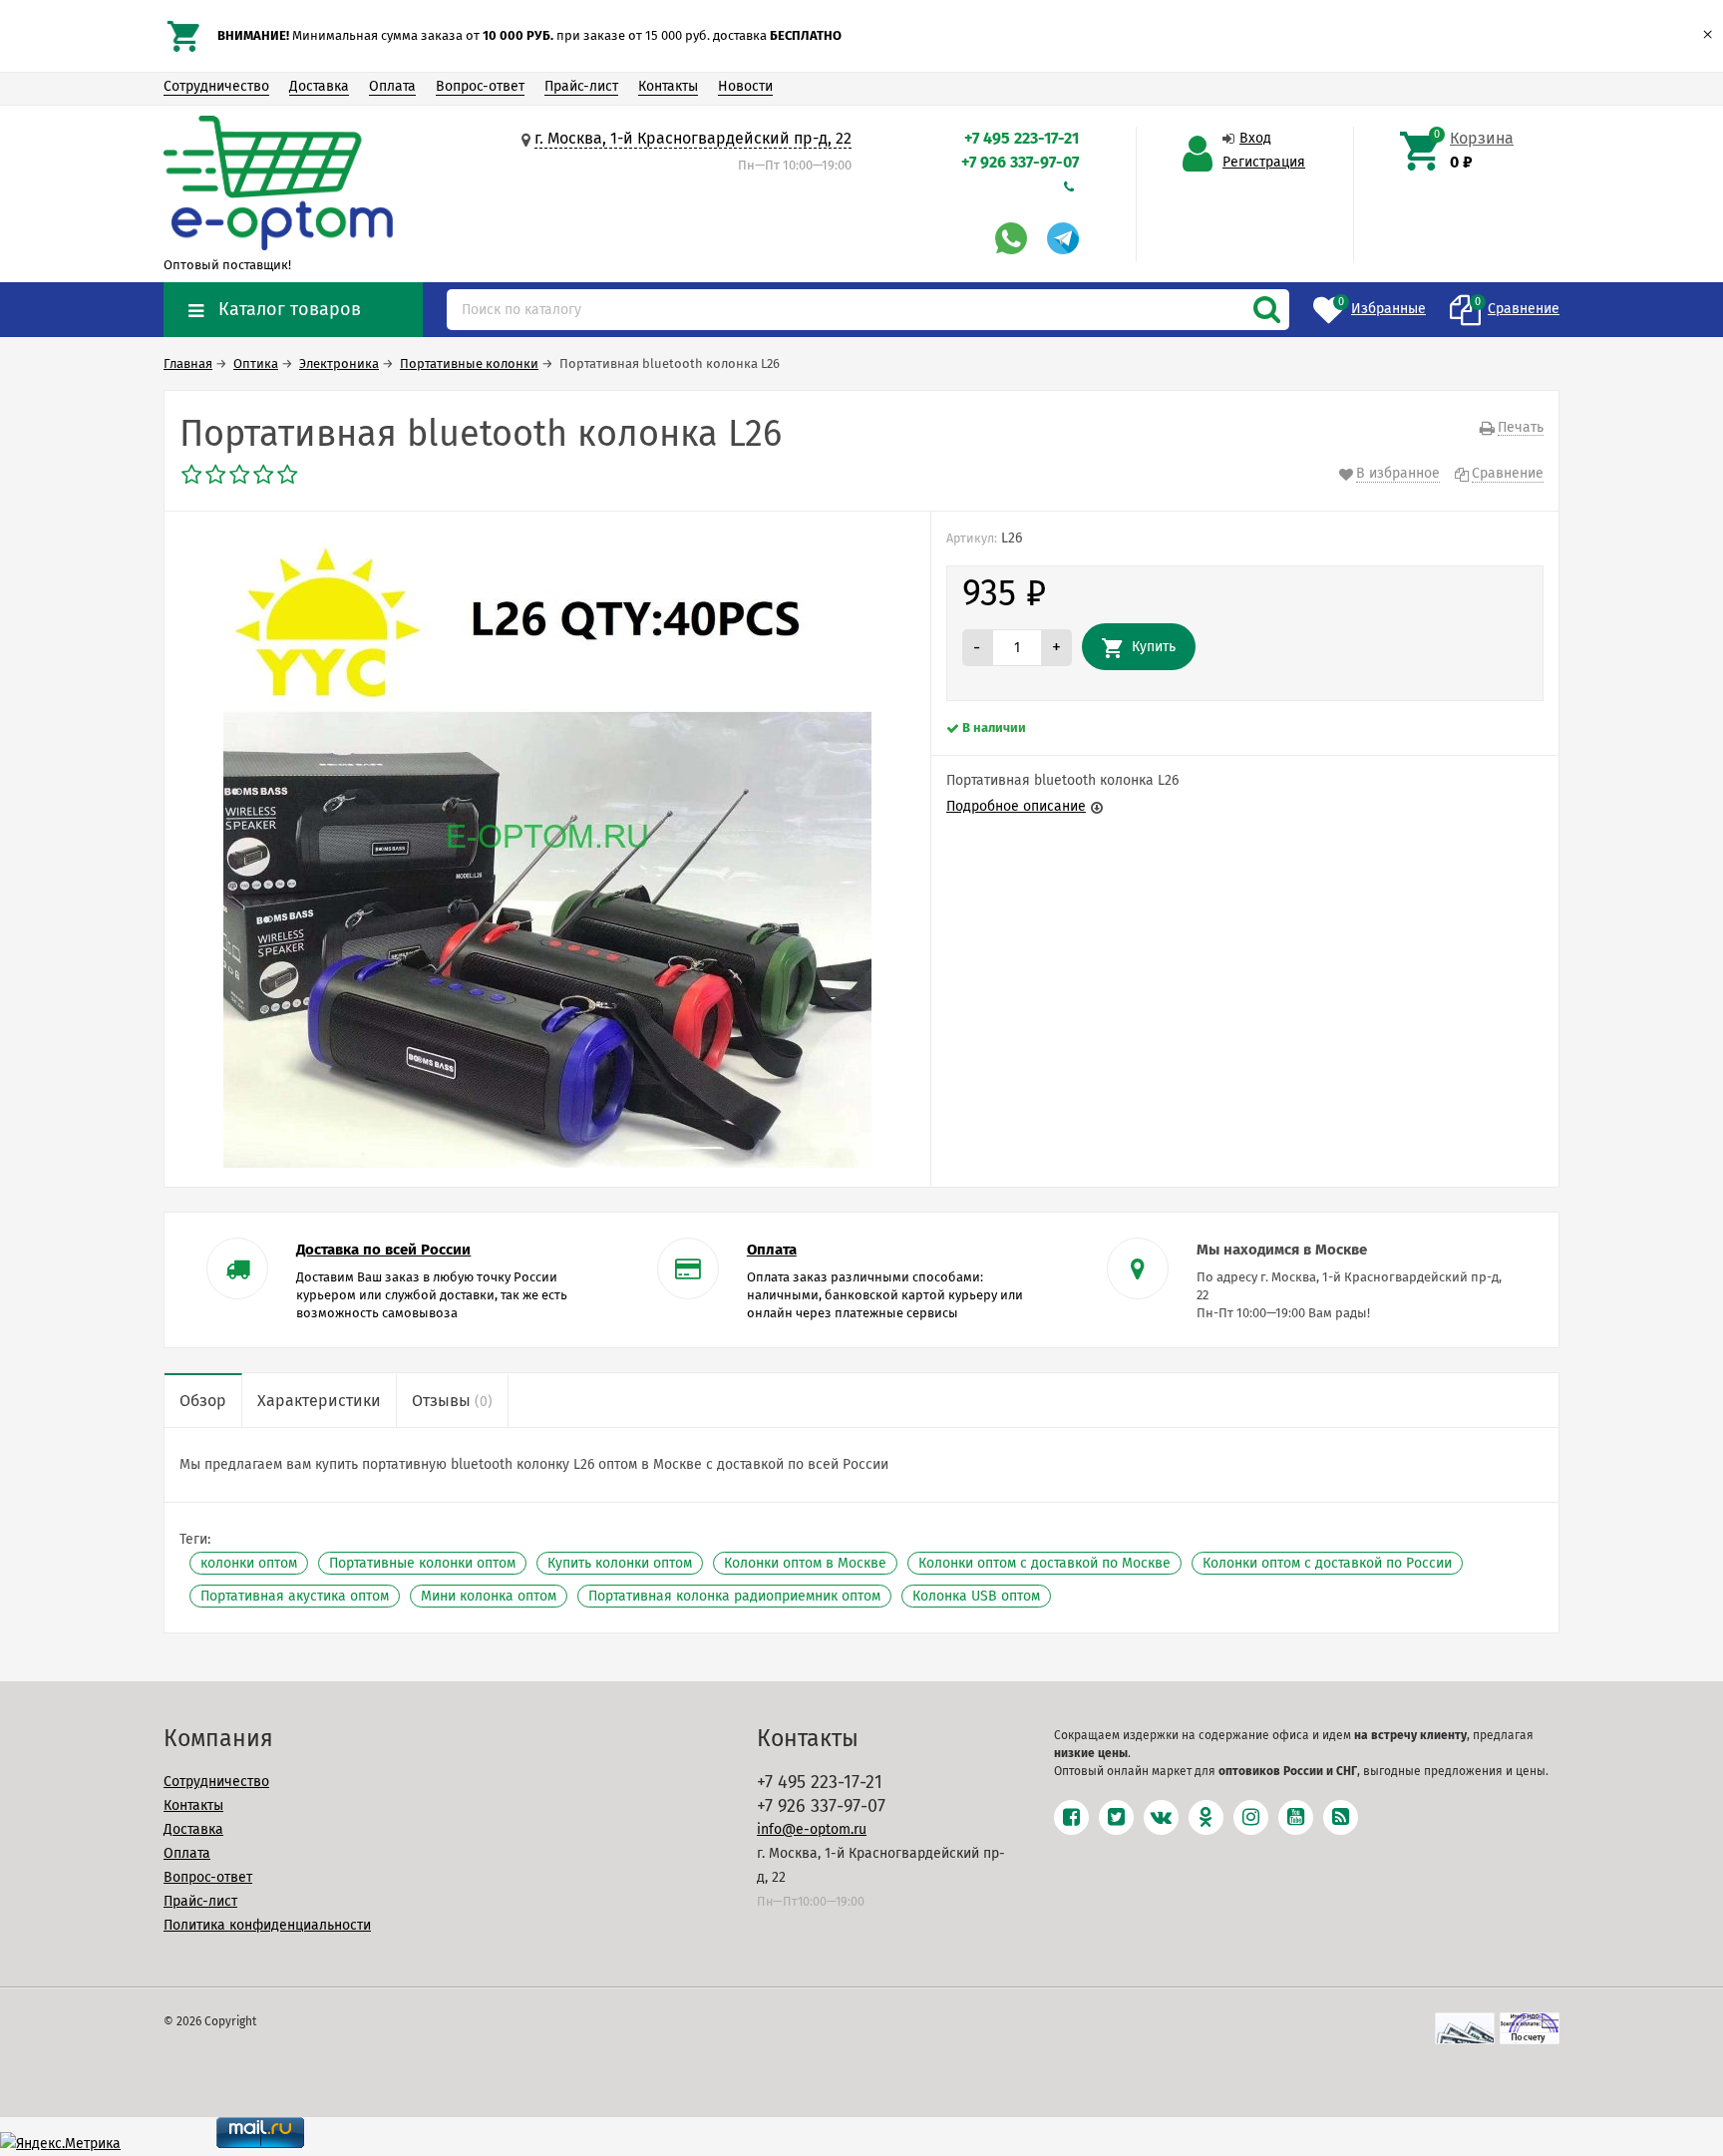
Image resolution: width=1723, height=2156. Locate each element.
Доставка (319, 86)
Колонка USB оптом (976, 1596)
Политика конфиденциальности (267, 1925)
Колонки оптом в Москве (805, 1563)
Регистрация (1264, 162)
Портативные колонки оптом (422, 1563)
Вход (1255, 138)
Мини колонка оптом (489, 1596)
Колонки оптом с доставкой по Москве (1044, 1563)
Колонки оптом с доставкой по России (1327, 1563)
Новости (745, 86)
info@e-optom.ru (812, 1829)
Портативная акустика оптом (295, 1596)
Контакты (668, 86)
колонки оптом (249, 1563)
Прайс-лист (581, 86)
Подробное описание (1016, 806)
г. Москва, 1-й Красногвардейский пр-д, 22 (693, 138)
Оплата (392, 86)
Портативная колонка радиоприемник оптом (734, 1596)
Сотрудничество (216, 86)
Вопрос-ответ (480, 86)
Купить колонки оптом (620, 1563)
